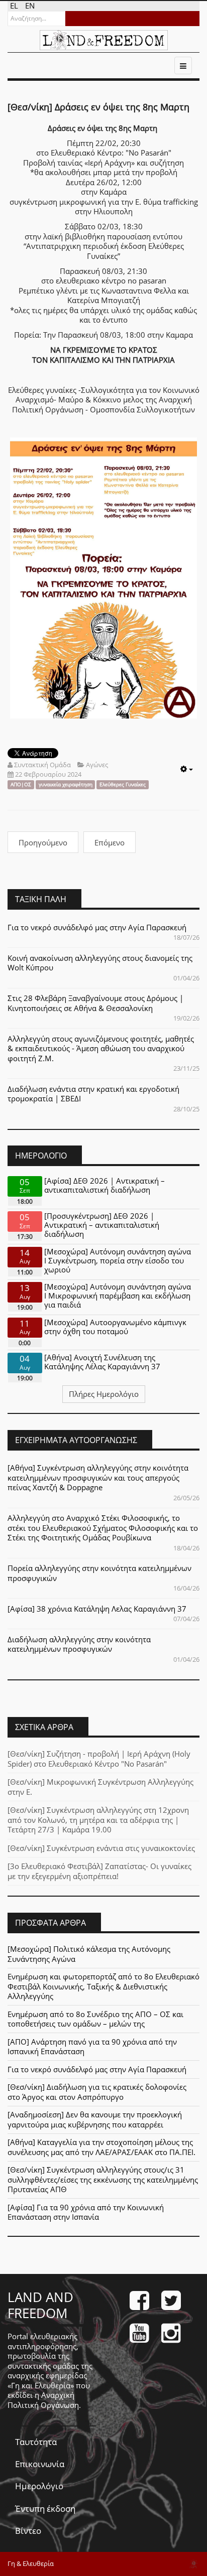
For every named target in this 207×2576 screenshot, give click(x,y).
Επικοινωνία (40, 2464)
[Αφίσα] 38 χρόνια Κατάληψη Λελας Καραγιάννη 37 (97, 1609)
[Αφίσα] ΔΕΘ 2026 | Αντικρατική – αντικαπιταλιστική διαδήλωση (105, 1185)
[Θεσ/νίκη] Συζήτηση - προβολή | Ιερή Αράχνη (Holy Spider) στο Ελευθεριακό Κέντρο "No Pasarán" (99, 1759)
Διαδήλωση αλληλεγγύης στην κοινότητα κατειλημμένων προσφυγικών (79, 1644)
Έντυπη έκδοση (45, 2509)
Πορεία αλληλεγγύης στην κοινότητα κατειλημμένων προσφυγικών (99, 1573)
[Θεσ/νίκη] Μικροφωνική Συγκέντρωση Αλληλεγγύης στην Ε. (100, 1787)
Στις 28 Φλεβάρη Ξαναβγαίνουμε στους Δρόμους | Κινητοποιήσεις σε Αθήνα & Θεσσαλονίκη (95, 1003)
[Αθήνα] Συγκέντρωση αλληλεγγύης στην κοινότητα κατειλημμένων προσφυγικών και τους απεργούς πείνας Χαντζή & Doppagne (98, 1477)
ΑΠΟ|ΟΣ (21, 784)
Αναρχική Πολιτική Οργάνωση (43, 2400)
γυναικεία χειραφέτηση (66, 784)
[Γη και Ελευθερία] (104, 40)
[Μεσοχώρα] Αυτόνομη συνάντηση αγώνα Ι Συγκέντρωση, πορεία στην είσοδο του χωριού (118, 1260)
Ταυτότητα (36, 2442)
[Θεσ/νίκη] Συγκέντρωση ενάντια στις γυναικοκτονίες (101, 1848)
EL (15, 6)
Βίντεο (28, 2531)
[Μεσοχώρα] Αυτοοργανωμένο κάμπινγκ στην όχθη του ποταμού (115, 1327)
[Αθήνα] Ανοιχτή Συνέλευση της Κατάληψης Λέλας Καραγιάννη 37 (102, 1362)
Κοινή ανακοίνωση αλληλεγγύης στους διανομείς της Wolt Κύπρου (100, 963)
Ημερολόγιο (39, 2486)
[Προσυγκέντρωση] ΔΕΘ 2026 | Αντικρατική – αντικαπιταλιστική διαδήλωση (102, 1225)
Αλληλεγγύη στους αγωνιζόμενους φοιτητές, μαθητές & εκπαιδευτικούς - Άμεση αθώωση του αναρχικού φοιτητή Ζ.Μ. (101, 1048)
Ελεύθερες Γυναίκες (123, 784)
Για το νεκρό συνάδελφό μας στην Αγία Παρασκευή (97, 927)
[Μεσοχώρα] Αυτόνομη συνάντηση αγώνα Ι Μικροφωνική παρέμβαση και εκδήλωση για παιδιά (118, 1296)
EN (30, 6)
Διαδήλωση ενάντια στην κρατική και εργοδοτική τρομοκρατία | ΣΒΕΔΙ (93, 1094)
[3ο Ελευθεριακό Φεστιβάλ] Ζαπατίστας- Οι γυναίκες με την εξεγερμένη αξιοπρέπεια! (99, 1871)
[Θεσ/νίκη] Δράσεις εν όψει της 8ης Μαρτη (98, 107)
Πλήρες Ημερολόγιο (104, 1394)
